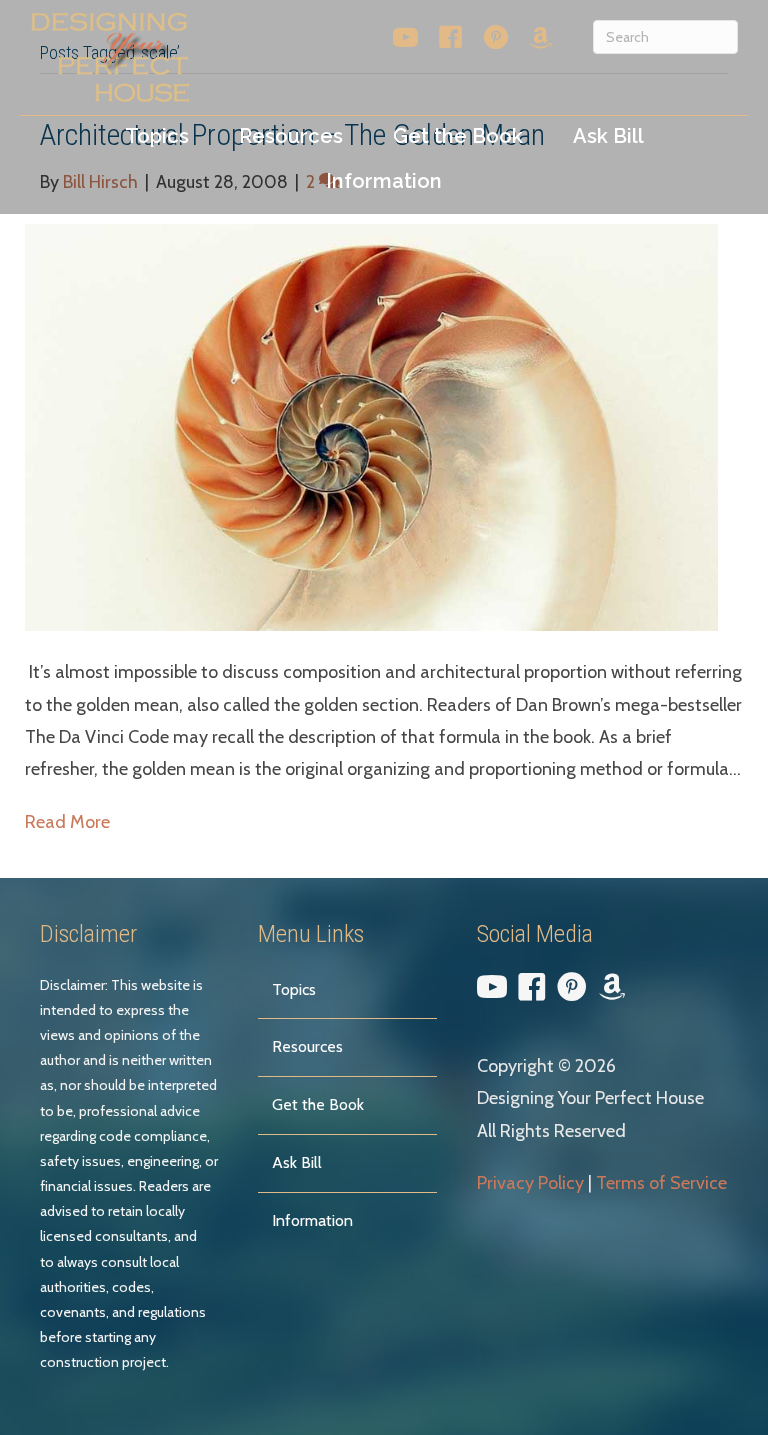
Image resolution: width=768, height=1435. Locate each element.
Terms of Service (661, 1183)
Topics (294, 989)
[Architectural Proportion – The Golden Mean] (371, 426)
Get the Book (318, 1104)
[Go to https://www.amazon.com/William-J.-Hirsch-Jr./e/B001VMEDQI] (540, 41)
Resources (307, 1046)
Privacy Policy (530, 1183)
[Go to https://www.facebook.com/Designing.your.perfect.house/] (450, 41)
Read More (67, 822)
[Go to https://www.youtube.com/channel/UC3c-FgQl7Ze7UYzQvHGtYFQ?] (405, 41)
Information (312, 1220)
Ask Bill (297, 1162)
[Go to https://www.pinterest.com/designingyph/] (495, 41)
